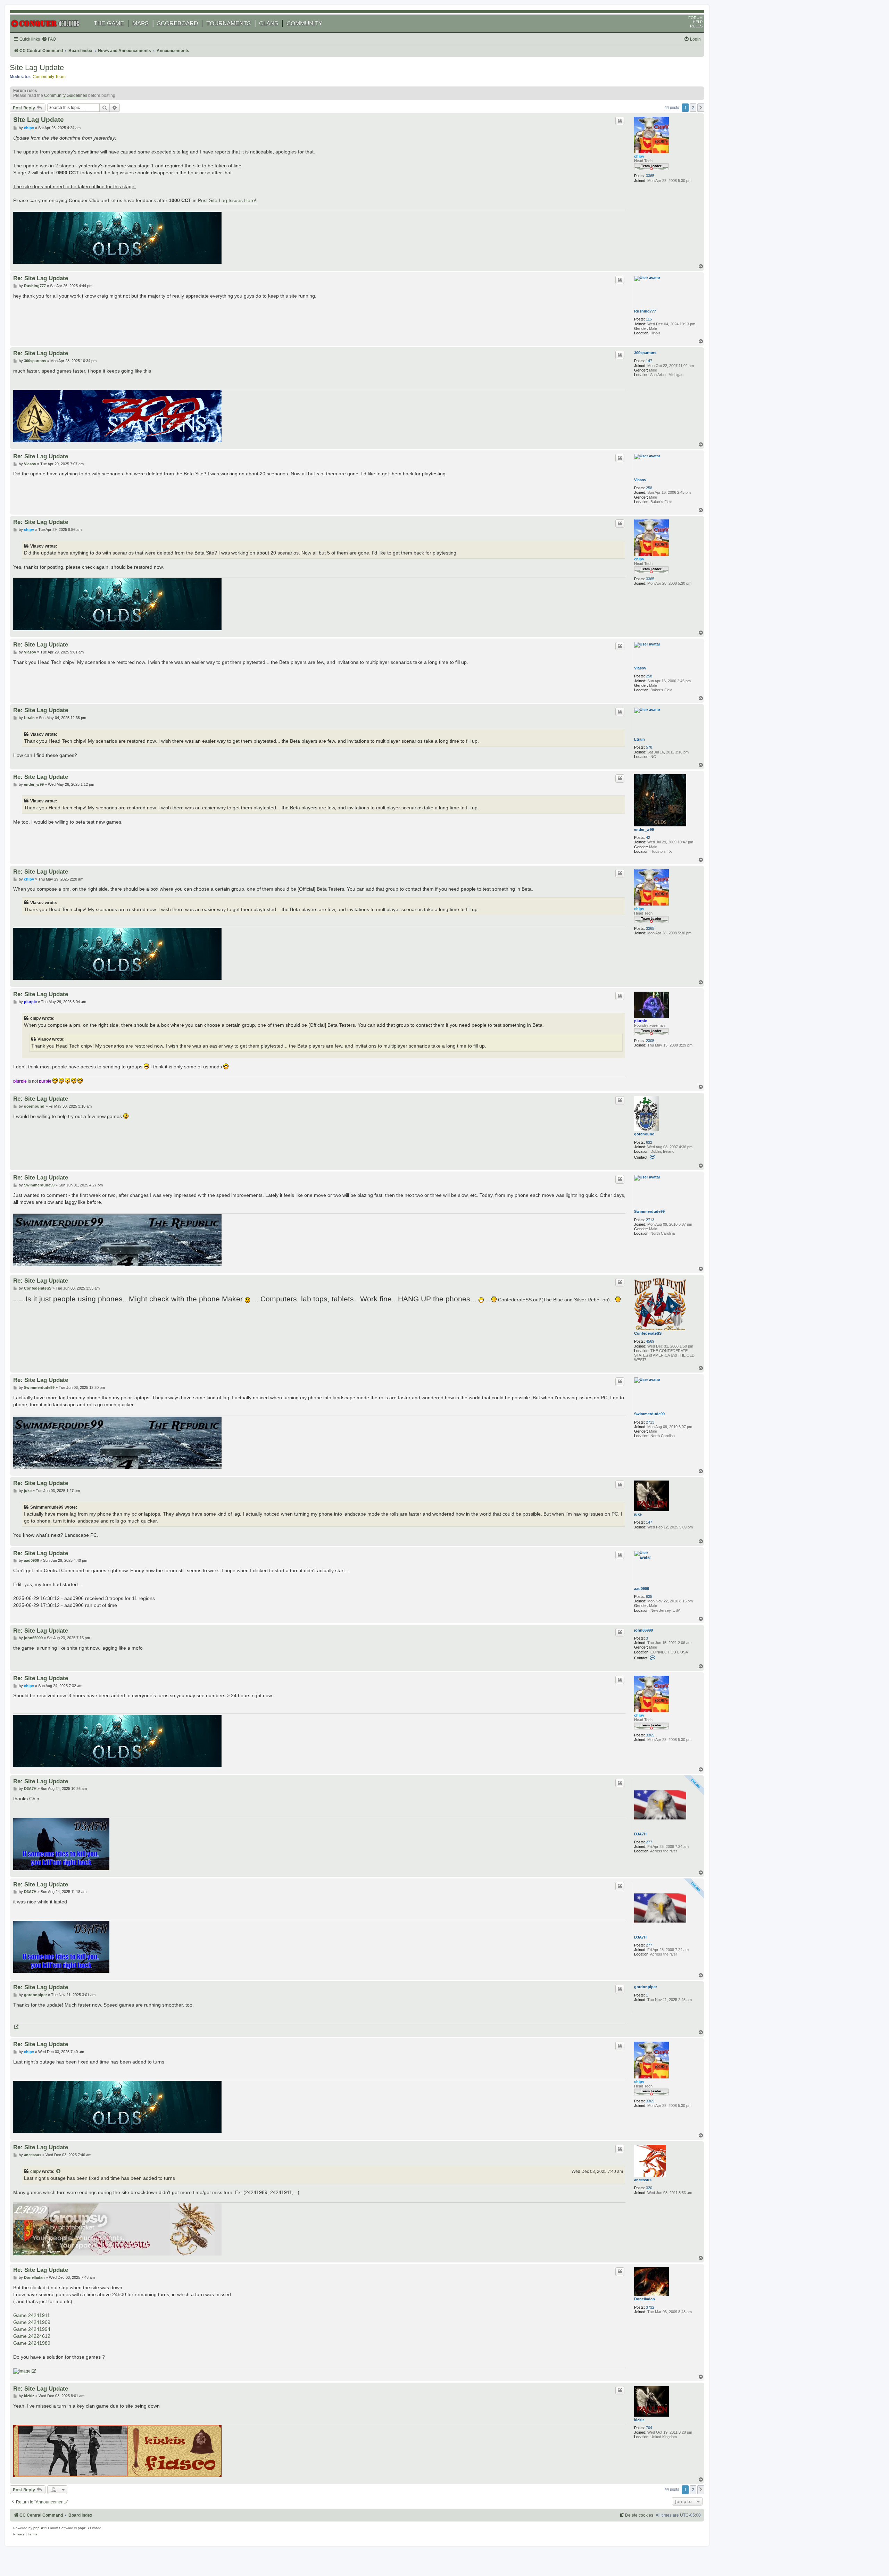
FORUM (695, 18)
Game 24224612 (32, 2336)
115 (649, 319)
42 (648, 837)
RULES (696, 26)
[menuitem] (49, 39)
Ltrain (639, 739)
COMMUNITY (304, 23)
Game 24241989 (32, 2343)
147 (649, 361)
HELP (698, 22)
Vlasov (640, 480)
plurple (641, 1021)
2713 (650, 1220)
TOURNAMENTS (229, 23)
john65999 (643, 1630)
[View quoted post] (59, 2171)
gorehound (644, 1134)
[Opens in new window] (16, 2027)
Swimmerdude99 (649, 1211)
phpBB (39, 2528)
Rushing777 (645, 311)
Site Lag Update (37, 68)
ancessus (643, 2180)
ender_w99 (644, 830)
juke (638, 1514)
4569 (650, 1341)
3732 (650, 2307)
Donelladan (645, 2299)
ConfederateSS (648, 1333)
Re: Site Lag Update (41, 278)
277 (649, 1842)
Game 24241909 (32, 2322)
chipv (639, 156)
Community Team (49, 77)
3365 (650, 176)
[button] (701, 108)
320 (649, 2188)
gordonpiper (646, 1987)
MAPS (140, 23)
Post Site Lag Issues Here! (227, 200)
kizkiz (639, 2420)
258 (649, 488)
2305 (650, 1041)
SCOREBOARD (177, 23)
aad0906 (642, 1589)
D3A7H (640, 1834)
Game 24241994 (32, 2329)
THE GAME (109, 23)
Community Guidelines (66, 95)
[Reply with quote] (620, 121)
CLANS (269, 23)
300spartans (645, 353)
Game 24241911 (32, 2315)
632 (649, 1142)
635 (649, 1597)
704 (649, 2428)
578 (649, 747)
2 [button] (693, 108)
